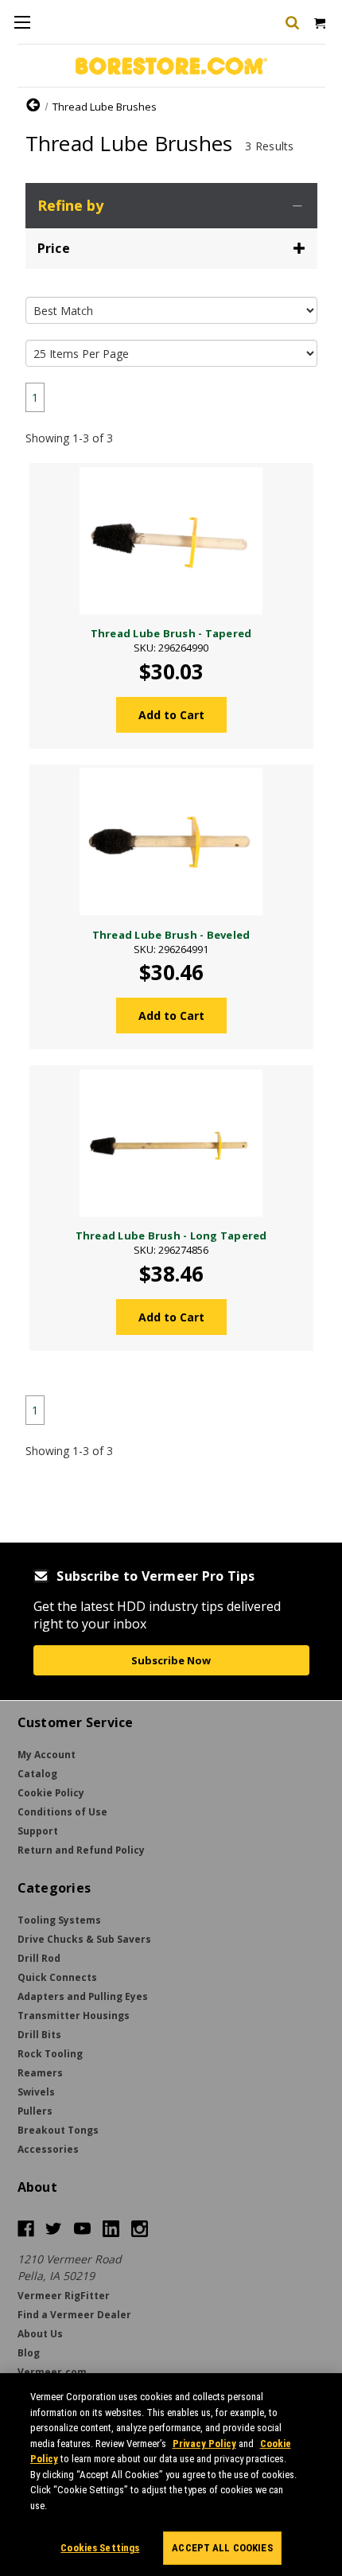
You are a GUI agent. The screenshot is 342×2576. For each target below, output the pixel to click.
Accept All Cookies (222, 2548)
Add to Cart (171, 715)
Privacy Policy (204, 2444)
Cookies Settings (100, 2548)
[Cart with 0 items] (319, 22)
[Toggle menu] (22, 22)
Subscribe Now (171, 1660)
